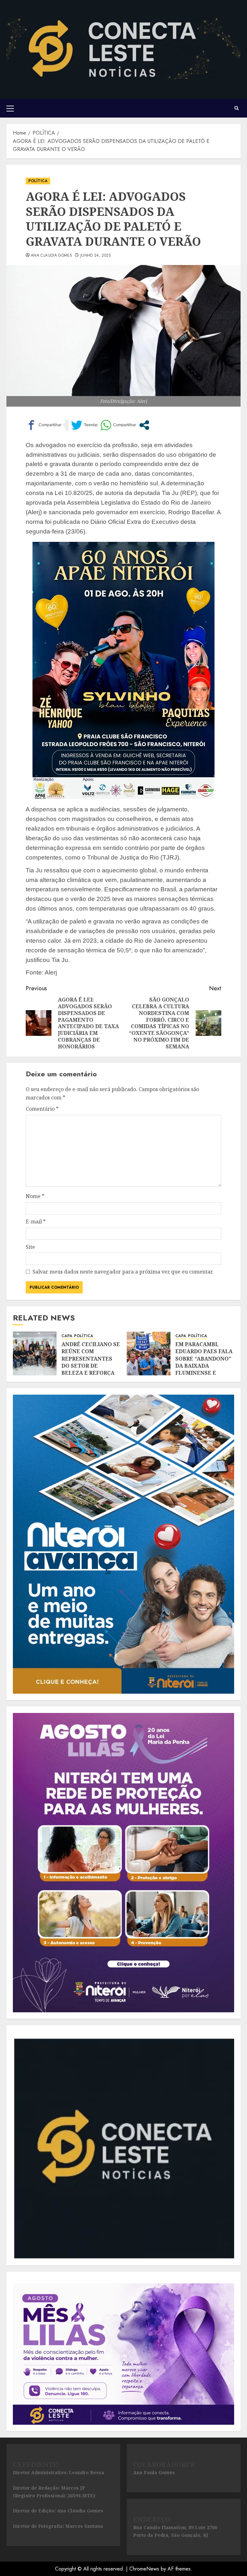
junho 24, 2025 (96, 256)
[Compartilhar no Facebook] (44, 425)
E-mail (36, 1222)
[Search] (237, 108)
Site (30, 1247)
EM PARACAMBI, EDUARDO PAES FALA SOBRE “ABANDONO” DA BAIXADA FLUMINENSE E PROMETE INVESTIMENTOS (204, 1366)
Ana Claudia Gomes (51, 256)
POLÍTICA (38, 181)
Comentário (42, 1109)
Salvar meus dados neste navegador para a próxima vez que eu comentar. (123, 1272)
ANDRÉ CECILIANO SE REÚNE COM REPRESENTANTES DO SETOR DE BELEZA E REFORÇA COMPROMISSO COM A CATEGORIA (91, 1366)
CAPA (67, 1336)
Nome (35, 1196)
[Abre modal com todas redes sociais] (144, 425)
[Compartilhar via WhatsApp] (118, 425)
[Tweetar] (84, 425)
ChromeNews (144, 2569)
